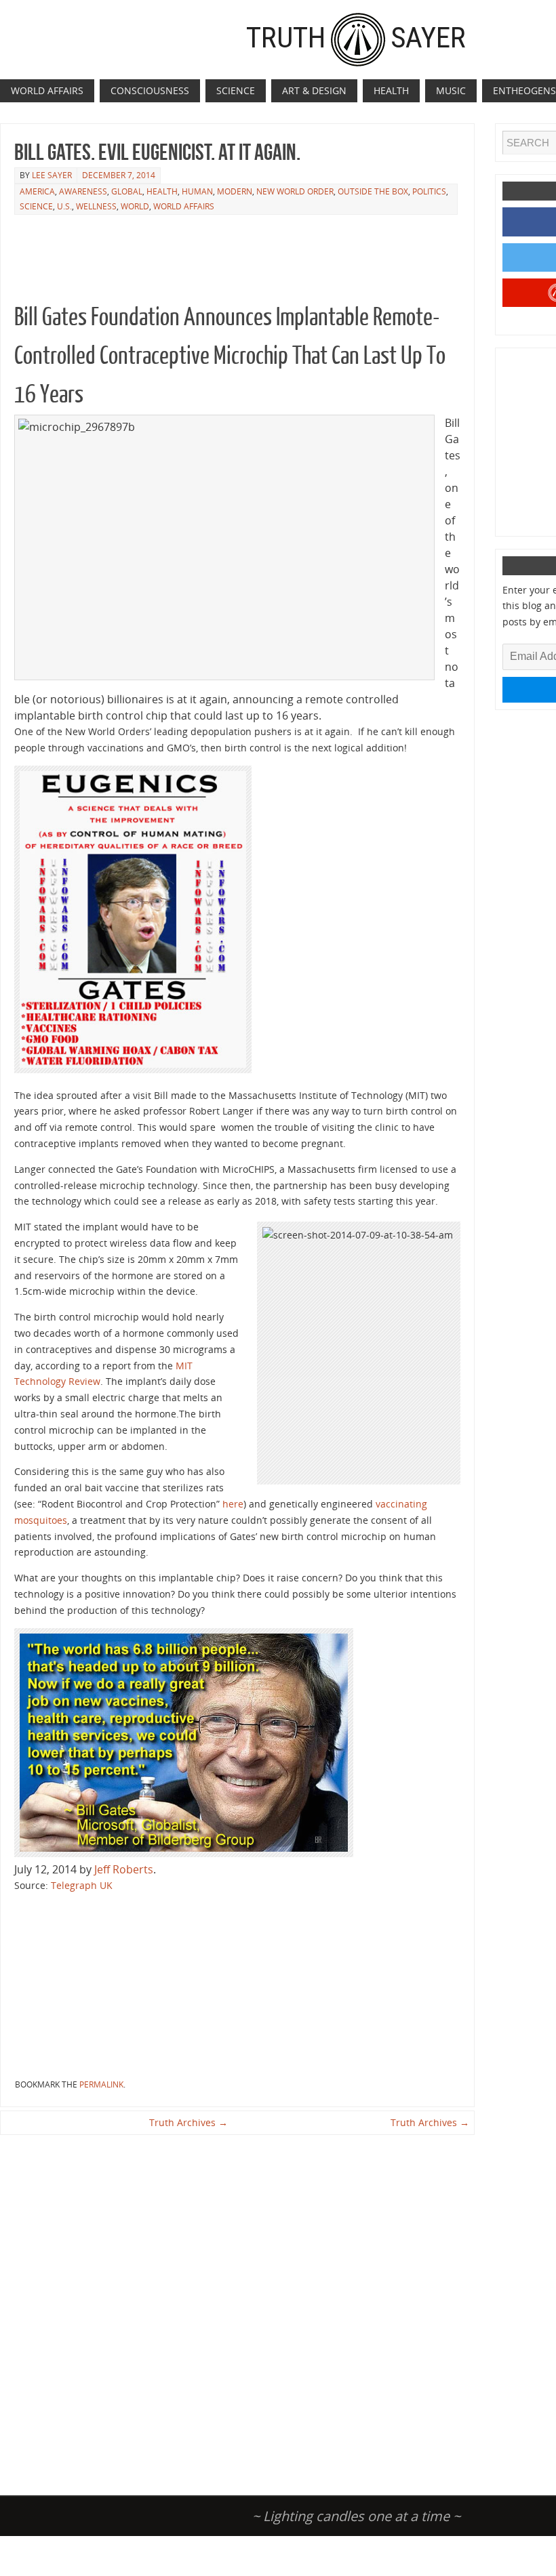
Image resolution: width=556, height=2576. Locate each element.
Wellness (96, 206)
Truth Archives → (188, 2122)
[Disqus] (237, 2308)
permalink (101, 2084)
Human (197, 191)
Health (162, 191)
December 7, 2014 (119, 175)
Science (36, 206)
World (135, 206)
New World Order (295, 191)
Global (127, 191)
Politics (429, 191)
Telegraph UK (80, 1885)
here (233, 1504)
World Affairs (184, 206)
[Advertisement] (261, 251)
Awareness (83, 191)
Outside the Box (373, 191)
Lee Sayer (52, 175)
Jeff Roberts (124, 1869)
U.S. (64, 206)
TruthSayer (356, 37)
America (37, 191)
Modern (235, 191)
